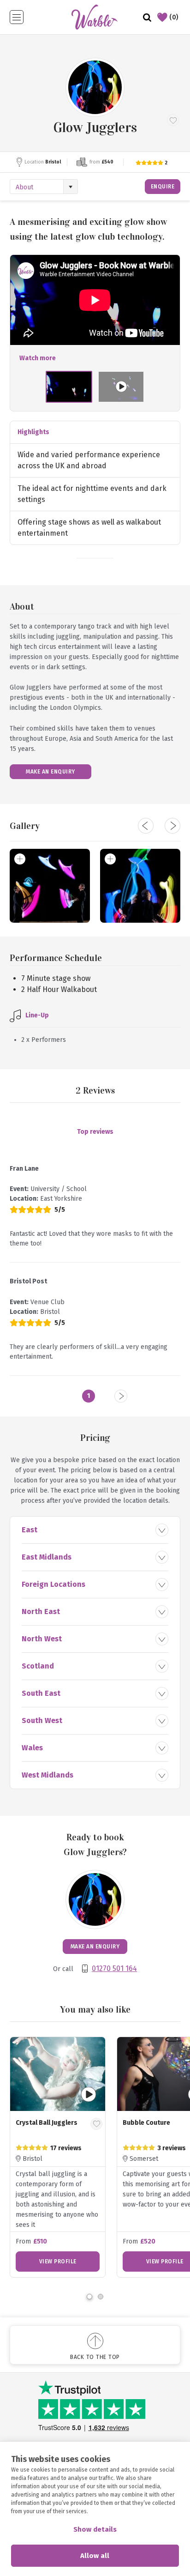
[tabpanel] (58, 2157)
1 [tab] (89, 2297)
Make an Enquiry (50, 772)
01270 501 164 (114, 1968)
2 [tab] (101, 2297)
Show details (95, 2529)
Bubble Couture (146, 2123)
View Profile (58, 2262)
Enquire (163, 187)
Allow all (95, 2556)
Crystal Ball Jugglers (47, 2123)
